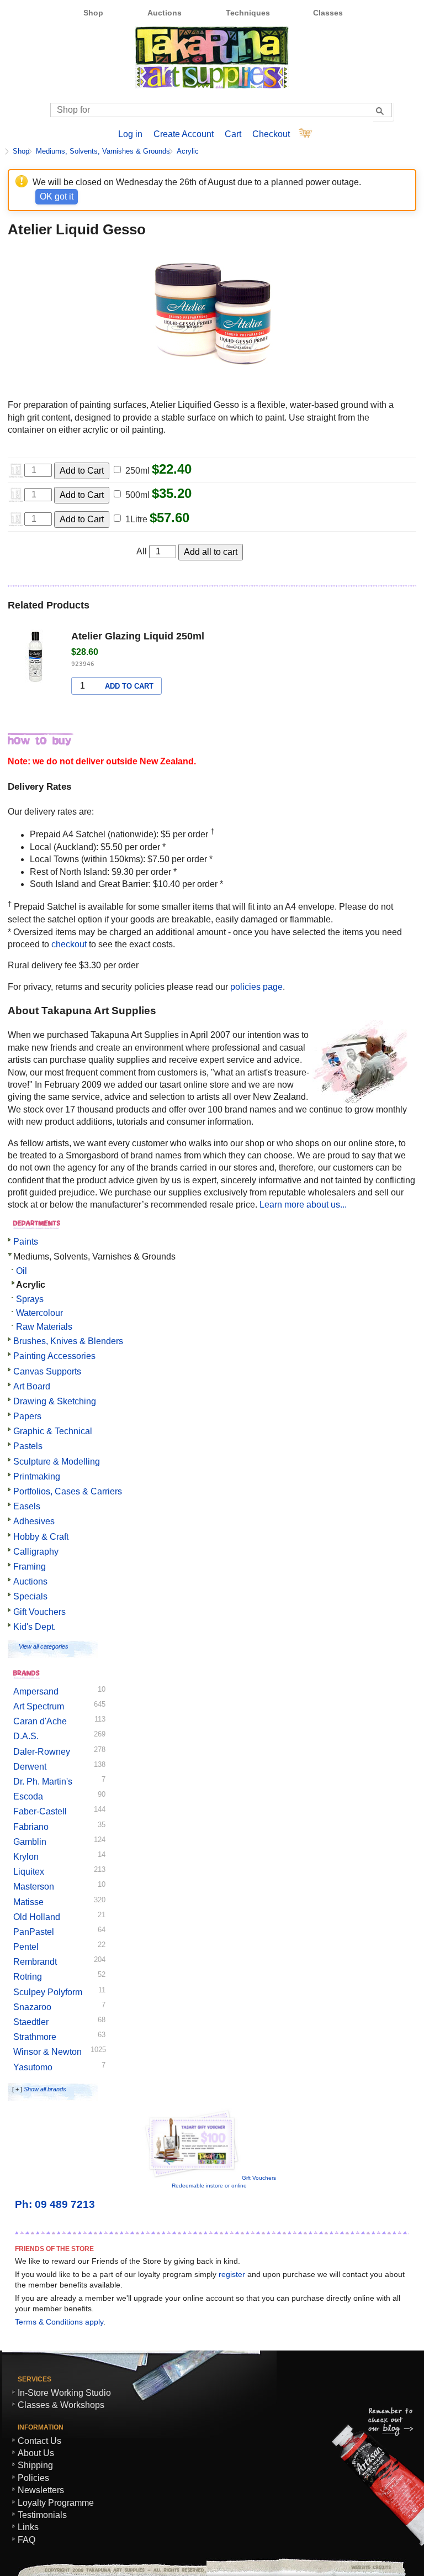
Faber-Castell (40, 1811)
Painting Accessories (54, 1356)
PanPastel (34, 1932)
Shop (93, 13)
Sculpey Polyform (48, 1992)
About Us (36, 2453)
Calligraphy (36, 1552)
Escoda (28, 1796)
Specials (30, 1596)
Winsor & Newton (47, 2052)
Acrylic (188, 151)
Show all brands (45, 2089)
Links (28, 2527)
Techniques (248, 13)
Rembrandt (35, 1962)
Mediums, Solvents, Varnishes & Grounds (103, 151)
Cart (233, 134)
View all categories (44, 1646)
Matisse (28, 1902)
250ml (137, 471)
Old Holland (37, 1917)
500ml (137, 495)
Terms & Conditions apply (59, 2322)
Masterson (34, 1887)
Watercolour (39, 1313)
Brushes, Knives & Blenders (68, 1341)
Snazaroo (32, 2007)
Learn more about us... (303, 1205)
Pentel (26, 1947)
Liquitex (29, 1872)
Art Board (32, 1386)
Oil (22, 1271)
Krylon (26, 1857)
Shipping (35, 2465)
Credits (367, 2567)
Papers (27, 1416)
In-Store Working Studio (64, 2393)
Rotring (28, 1977)
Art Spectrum (39, 1706)
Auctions (165, 13)
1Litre (136, 519)
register (232, 2274)
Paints (26, 1242)
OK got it (57, 196)
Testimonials (42, 2515)
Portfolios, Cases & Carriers (68, 1491)
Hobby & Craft (41, 1537)
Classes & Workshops (61, 2405)
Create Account (184, 134)
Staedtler (31, 2022)
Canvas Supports (47, 1371)
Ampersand (36, 1691)
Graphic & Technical (53, 1431)
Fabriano (31, 1827)
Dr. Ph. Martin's (43, 1782)
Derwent (30, 1767)
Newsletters (41, 2490)
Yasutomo (33, 2067)
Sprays (30, 1299)
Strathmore (35, 2037)
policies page (256, 987)
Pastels (28, 1446)
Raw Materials (44, 1327)
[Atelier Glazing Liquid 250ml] (35, 659)
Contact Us (39, 2441)
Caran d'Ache (40, 1721)
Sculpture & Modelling (57, 1462)
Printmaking (37, 1476)
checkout (69, 944)
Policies (33, 2478)
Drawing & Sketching (55, 1401)
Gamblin (30, 1842)
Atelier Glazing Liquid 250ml (138, 636)
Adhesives (34, 1521)
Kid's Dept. (35, 1627)
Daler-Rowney (42, 1752)
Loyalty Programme (56, 2503)
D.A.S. (26, 1736)
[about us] (360, 1100)
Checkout (271, 134)
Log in (130, 134)
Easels (27, 1506)
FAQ (26, 2540)
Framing (30, 1567)
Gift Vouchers (39, 1612)
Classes (328, 13)
